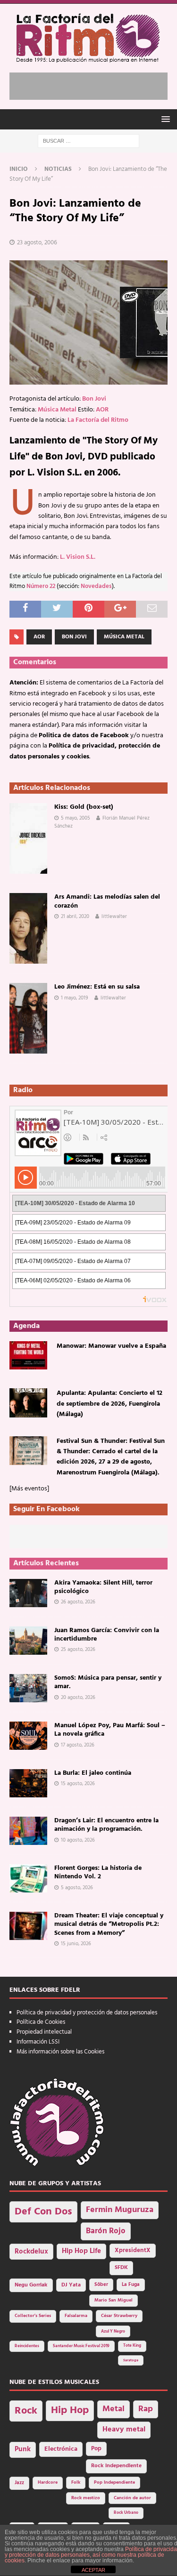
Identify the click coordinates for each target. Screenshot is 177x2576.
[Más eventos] (29, 1489)
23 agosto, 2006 (37, 243)
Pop (96, 2449)
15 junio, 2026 (76, 1944)
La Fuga (131, 2285)
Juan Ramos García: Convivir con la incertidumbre (107, 1635)
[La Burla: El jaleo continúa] (28, 1783)
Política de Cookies (41, 2022)
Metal (114, 2409)
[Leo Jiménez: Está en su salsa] (28, 1018)
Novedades (96, 587)
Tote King (132, 2346)
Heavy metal (124, 2430)
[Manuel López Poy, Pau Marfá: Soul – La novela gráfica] (28, 1736)
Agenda (26, 1326)
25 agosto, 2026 (78, 1650)
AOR (102, 410)
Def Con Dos (43, 2212)
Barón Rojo (106, 2231)
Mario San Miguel (114, 2300)
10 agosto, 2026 (78, 1840)
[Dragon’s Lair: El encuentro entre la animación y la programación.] (28, 1831)
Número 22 (41, 587)
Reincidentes (27, 2346)
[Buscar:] (88, 141)
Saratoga (131, 2360)
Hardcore (48, 2483)
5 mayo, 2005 (76, 818)
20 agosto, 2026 (78, 1698)
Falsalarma (76, 2316)
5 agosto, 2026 (77, 1888)
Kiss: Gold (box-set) (84, 807)
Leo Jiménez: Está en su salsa (97, 987)
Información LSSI (38, 2042)
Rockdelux (31, 2252)
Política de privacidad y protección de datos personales (87, 2013)
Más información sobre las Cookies (60, 2052)
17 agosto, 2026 (78, 1745)
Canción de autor (132, 2498)
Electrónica (61, 2449)
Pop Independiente (114, 2483)
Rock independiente (116, 2466)
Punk (23, 2449)
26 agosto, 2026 (78, 1602)
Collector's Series (33, 2316)
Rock (26, 2411)
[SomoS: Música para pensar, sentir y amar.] (28, 1688)
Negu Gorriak (31, 2285)
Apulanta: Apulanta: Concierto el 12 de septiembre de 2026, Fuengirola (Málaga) (110, 1404)
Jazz (19, 2483)
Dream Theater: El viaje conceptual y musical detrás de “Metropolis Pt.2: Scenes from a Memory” (109, 1924)
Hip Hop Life (81, 2251)
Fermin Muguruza (120, 2210)
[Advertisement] (93, 84)
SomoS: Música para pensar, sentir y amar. (108, 1682)
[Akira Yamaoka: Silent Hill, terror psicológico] (28, 1593)
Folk (76, 2483)
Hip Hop (70, 2411)
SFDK (121, 2268)
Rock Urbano (126, 2513)
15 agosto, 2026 (78, 1784)
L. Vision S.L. (78, 557)
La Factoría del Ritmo (98, 420)
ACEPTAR (93, 2570)
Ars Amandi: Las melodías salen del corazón (107, 901)
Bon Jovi (94, 399)
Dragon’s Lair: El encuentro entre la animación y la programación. (106, 1825)
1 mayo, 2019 (75, 998)
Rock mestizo (86, 2498)
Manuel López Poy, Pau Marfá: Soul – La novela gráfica (110, 1730)
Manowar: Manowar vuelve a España (111, 1346)
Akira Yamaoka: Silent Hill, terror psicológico (103, 1587)
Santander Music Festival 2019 (81, 2346)
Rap (146, 2409)
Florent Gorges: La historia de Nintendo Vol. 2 (98, 1872)
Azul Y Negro (113, 2331)
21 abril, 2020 (75, 917)
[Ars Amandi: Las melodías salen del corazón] (28, 928)
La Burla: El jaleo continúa (93, 1773)
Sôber (101, 2285)
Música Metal (57, 410)
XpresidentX (133, 2251)
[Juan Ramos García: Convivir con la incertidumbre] (28, 1641)
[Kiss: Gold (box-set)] (28, 838)
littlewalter (114, 917)
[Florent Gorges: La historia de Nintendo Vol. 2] (28, 1878)
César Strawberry (119, 2316)
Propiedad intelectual (44, 2032)
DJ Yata (71, 2285)
